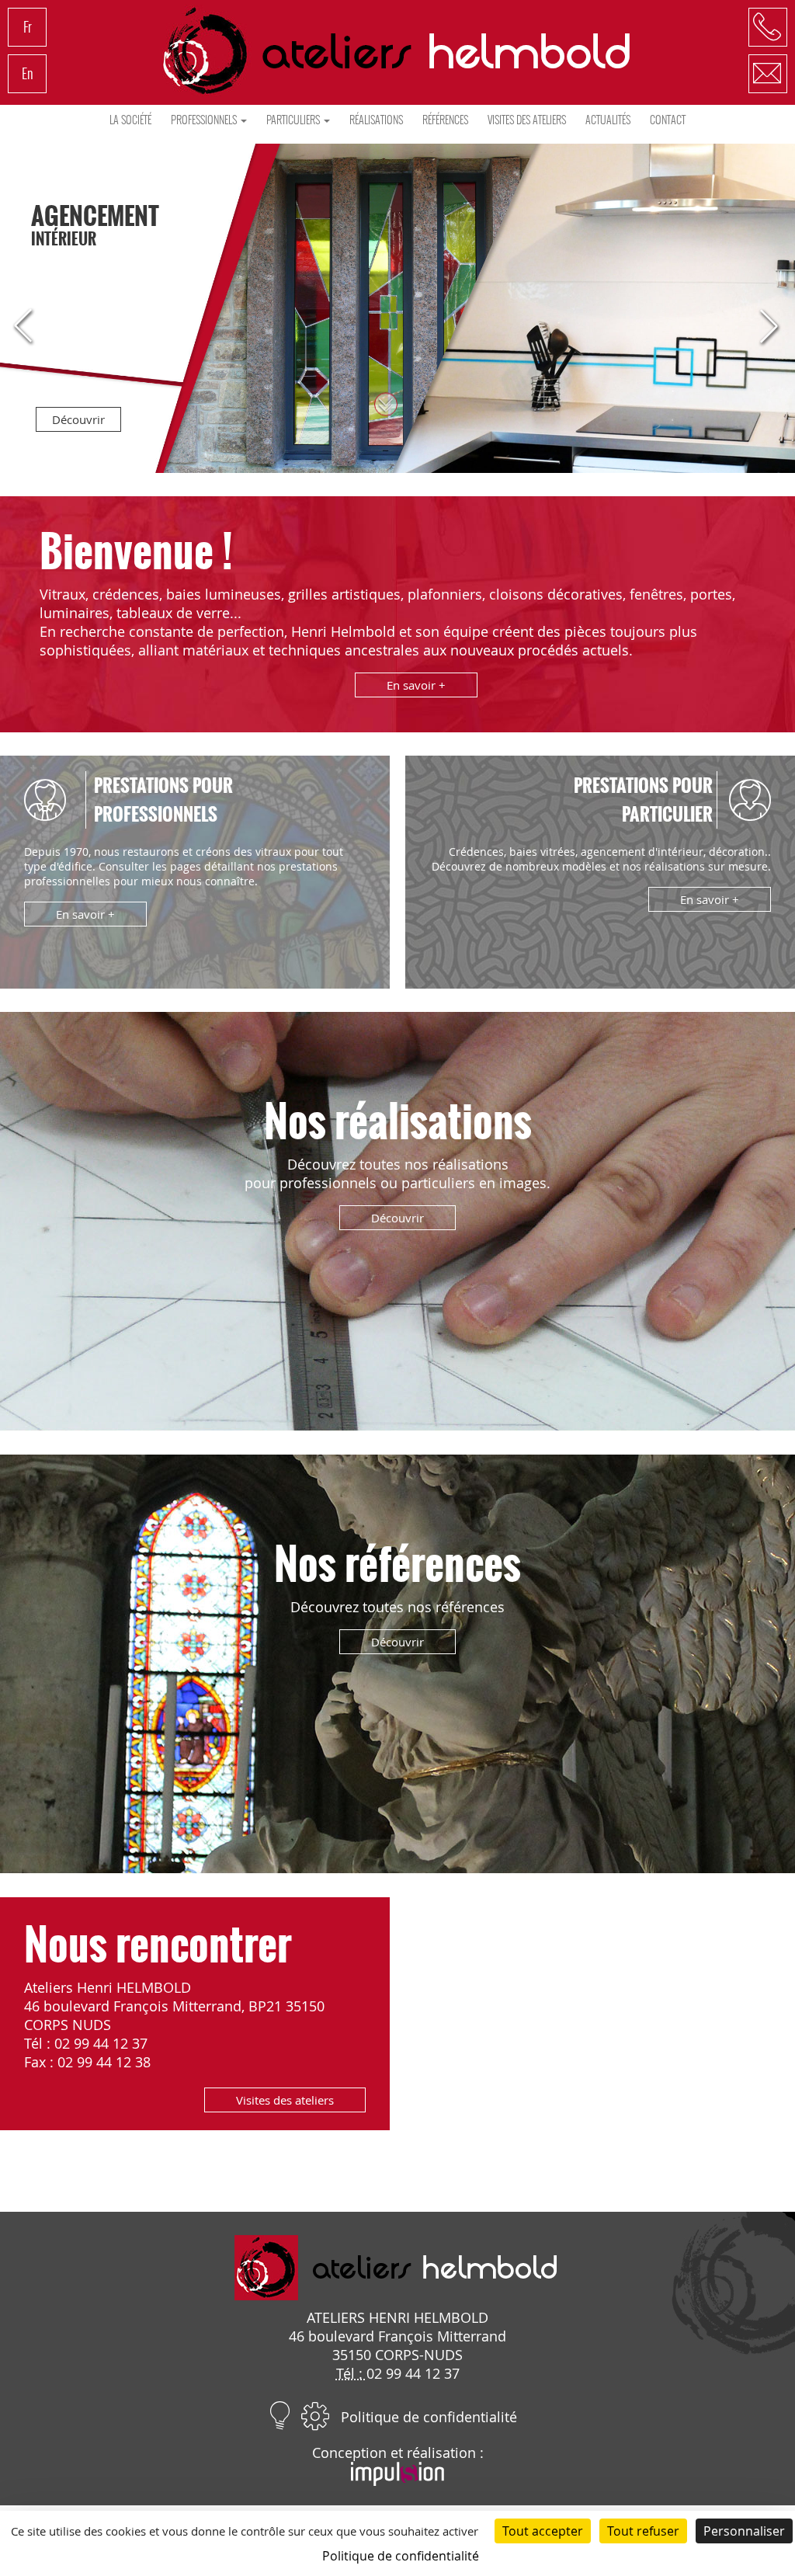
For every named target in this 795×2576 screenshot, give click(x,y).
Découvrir (78, 419)
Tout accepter (543, 2531)
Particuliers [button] (294, 120)
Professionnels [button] (205, 120)
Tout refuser (643, 2531)
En (28, 73)
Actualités (608, 120)
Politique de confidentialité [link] (401, 2556)
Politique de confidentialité (429, 2417)
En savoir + (416, 685)
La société (130, 120)
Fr (28, 27)
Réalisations (376, 120)
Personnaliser (744, 2531)
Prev (31, 327)
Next (764, 327)
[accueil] (397, 50)
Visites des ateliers (527, 120)
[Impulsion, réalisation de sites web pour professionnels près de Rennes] (397, 2480)
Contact (668, 120)
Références (445, 120)
